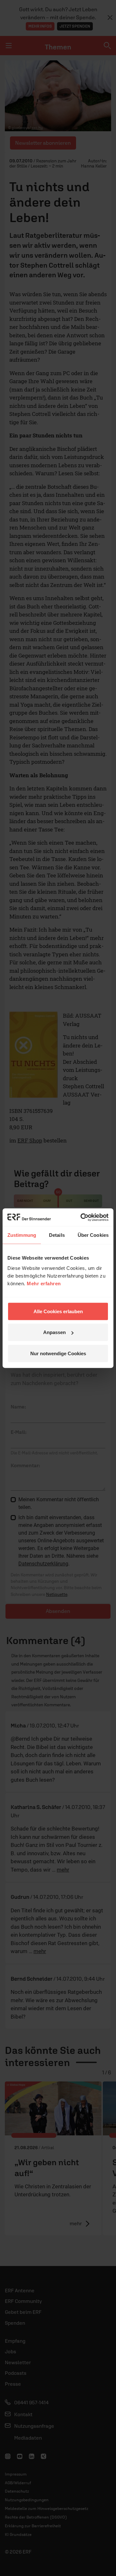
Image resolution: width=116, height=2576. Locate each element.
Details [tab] (57, 1235)
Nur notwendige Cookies (58, 1353)
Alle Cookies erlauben (58, 1311)
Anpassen (54, 1332)
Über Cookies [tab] (93, 1235)
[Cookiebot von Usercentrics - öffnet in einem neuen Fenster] (82, 1217)
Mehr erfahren (44, 1283)
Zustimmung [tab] (22, 1235)
